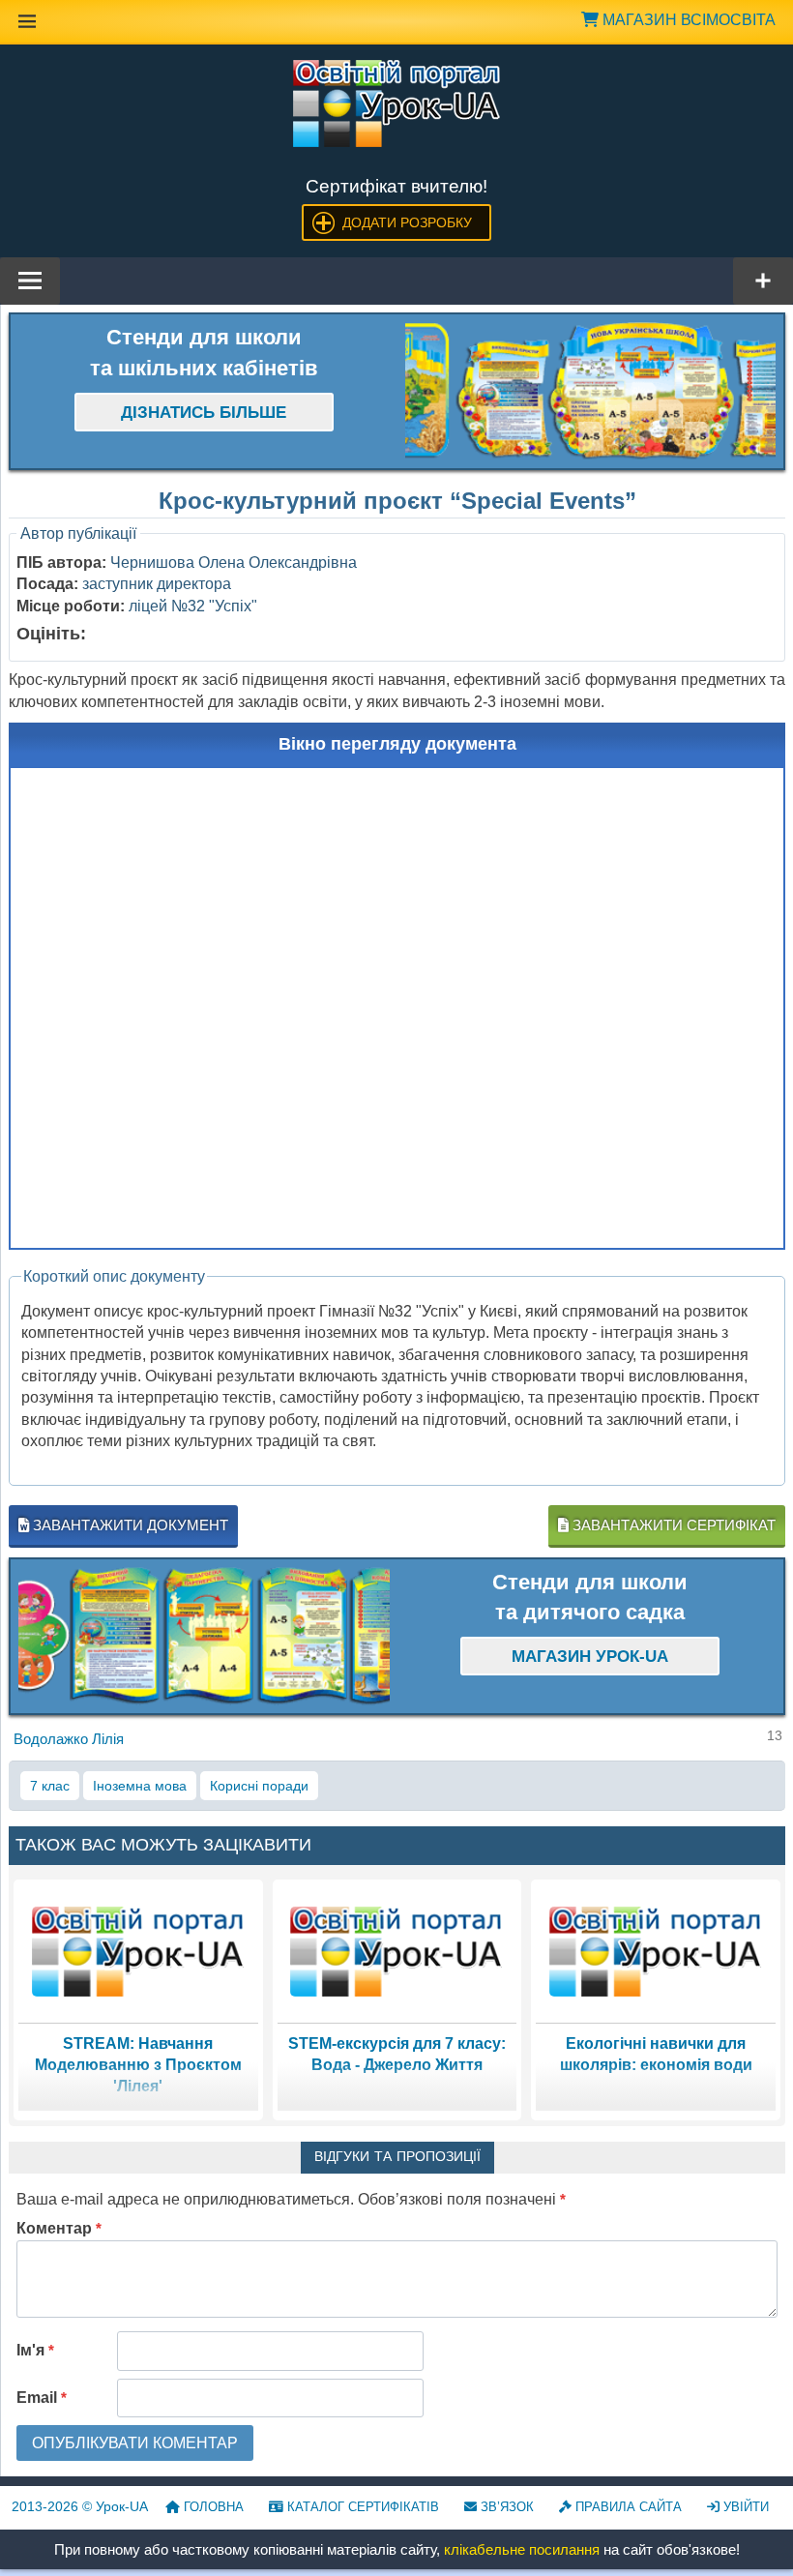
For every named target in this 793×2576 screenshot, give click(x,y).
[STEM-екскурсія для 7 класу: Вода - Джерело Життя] (396, 1951)
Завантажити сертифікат (672, 1525)
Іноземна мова (140, 1786)
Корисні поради (259, 1786)
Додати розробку (407, 222)
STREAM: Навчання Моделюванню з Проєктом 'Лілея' (138, 2065)
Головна (212, 2507)
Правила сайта (627, 2507)
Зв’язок (505, 2507)
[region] (591, 391)
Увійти (744, 2507)
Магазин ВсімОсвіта (687, 20)
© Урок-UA (80, 2506)
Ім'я (35, 2350)
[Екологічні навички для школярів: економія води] (656, 1951)
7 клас (50, 1786)
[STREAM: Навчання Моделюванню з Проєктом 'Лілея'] (138, 1951)
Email (42, 2398)
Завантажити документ (129, 1525)
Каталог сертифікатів (361, 2507)
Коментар (59, 2228)
